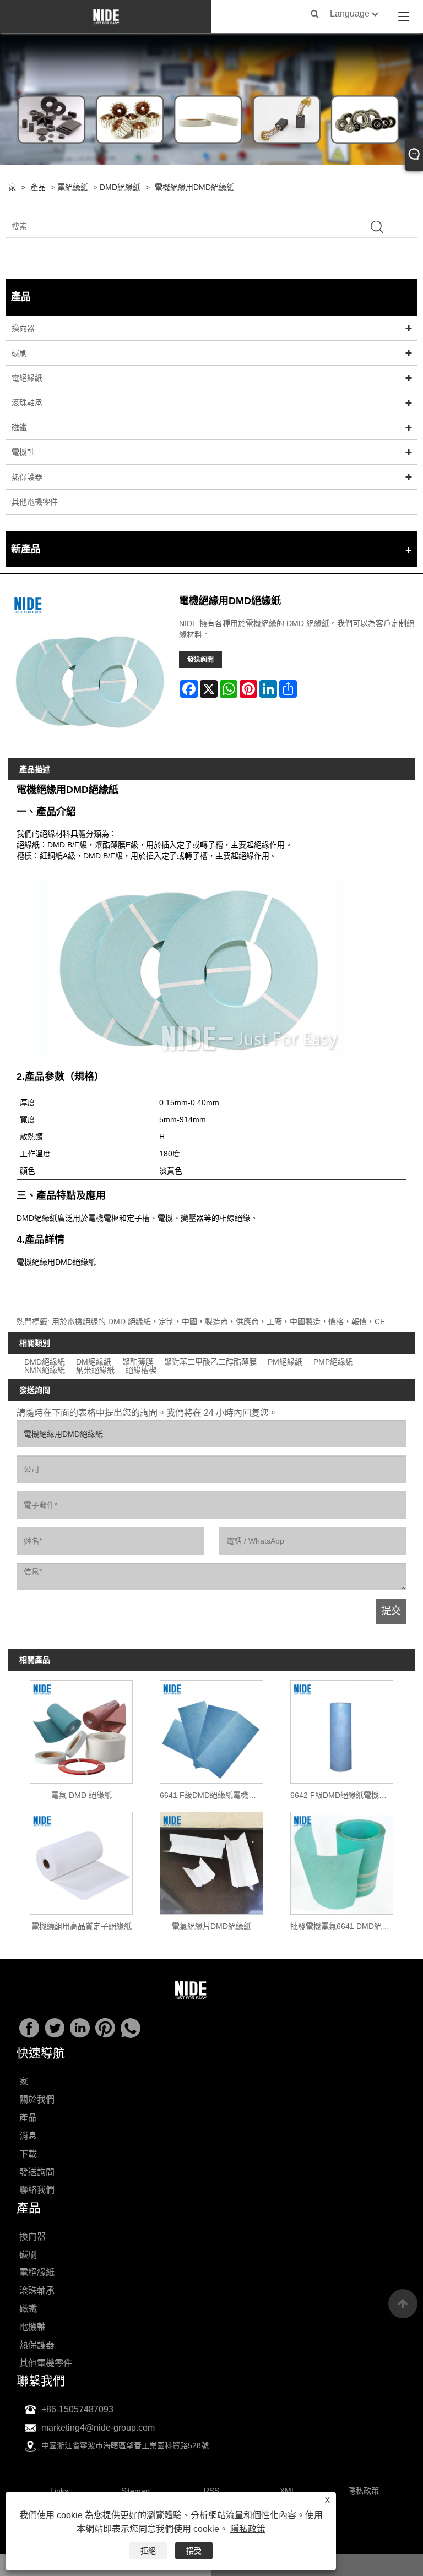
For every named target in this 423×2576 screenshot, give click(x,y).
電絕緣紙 (73, 187)
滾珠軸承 (27, 403)
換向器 (23, 328)
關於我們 (37, 2099)
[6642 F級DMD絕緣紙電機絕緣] (341, 1729)
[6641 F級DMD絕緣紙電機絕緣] (211, 1729)
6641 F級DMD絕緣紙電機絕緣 (212, 1795)
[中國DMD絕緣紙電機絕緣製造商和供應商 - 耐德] (106, 17)
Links (59, 2491)
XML (288, 2491)
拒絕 (148, 2551)
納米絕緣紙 (95, 1370)
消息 (28, 2136)
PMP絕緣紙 (333, 1362)
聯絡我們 (37, 2190)
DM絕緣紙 (94, 1362)
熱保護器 (27, 477)
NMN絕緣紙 (45, 1370)
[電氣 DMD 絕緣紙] (82, 1729)
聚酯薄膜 (138, 1362)
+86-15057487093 (77, 2409)
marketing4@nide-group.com (98, 2428)
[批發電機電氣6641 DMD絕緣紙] (341, 1860)
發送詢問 (200, 660)
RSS (211, 2491)
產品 (38, 187)
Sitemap (135, 2491)
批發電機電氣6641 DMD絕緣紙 (344, 1926)
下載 (28, 2154)
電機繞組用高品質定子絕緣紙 (82, 1926)
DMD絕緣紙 (120, 187)
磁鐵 (19, 427)
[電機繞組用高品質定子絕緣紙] (82, 1860)
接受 (194, 2551)
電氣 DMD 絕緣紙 (82, 1795)
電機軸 (23, 452)
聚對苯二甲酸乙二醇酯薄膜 (210, 1362)
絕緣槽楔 (141, 1370)
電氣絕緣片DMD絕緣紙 (211, 1926)
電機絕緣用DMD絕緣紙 (194, 187)
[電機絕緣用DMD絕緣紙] (90, 672)
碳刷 (19, 353)
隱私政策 (248, 2529)
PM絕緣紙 (285, 1362)
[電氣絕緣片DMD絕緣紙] (211, 1860)
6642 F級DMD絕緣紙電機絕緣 (342, 1795)
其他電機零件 (35, 502)
